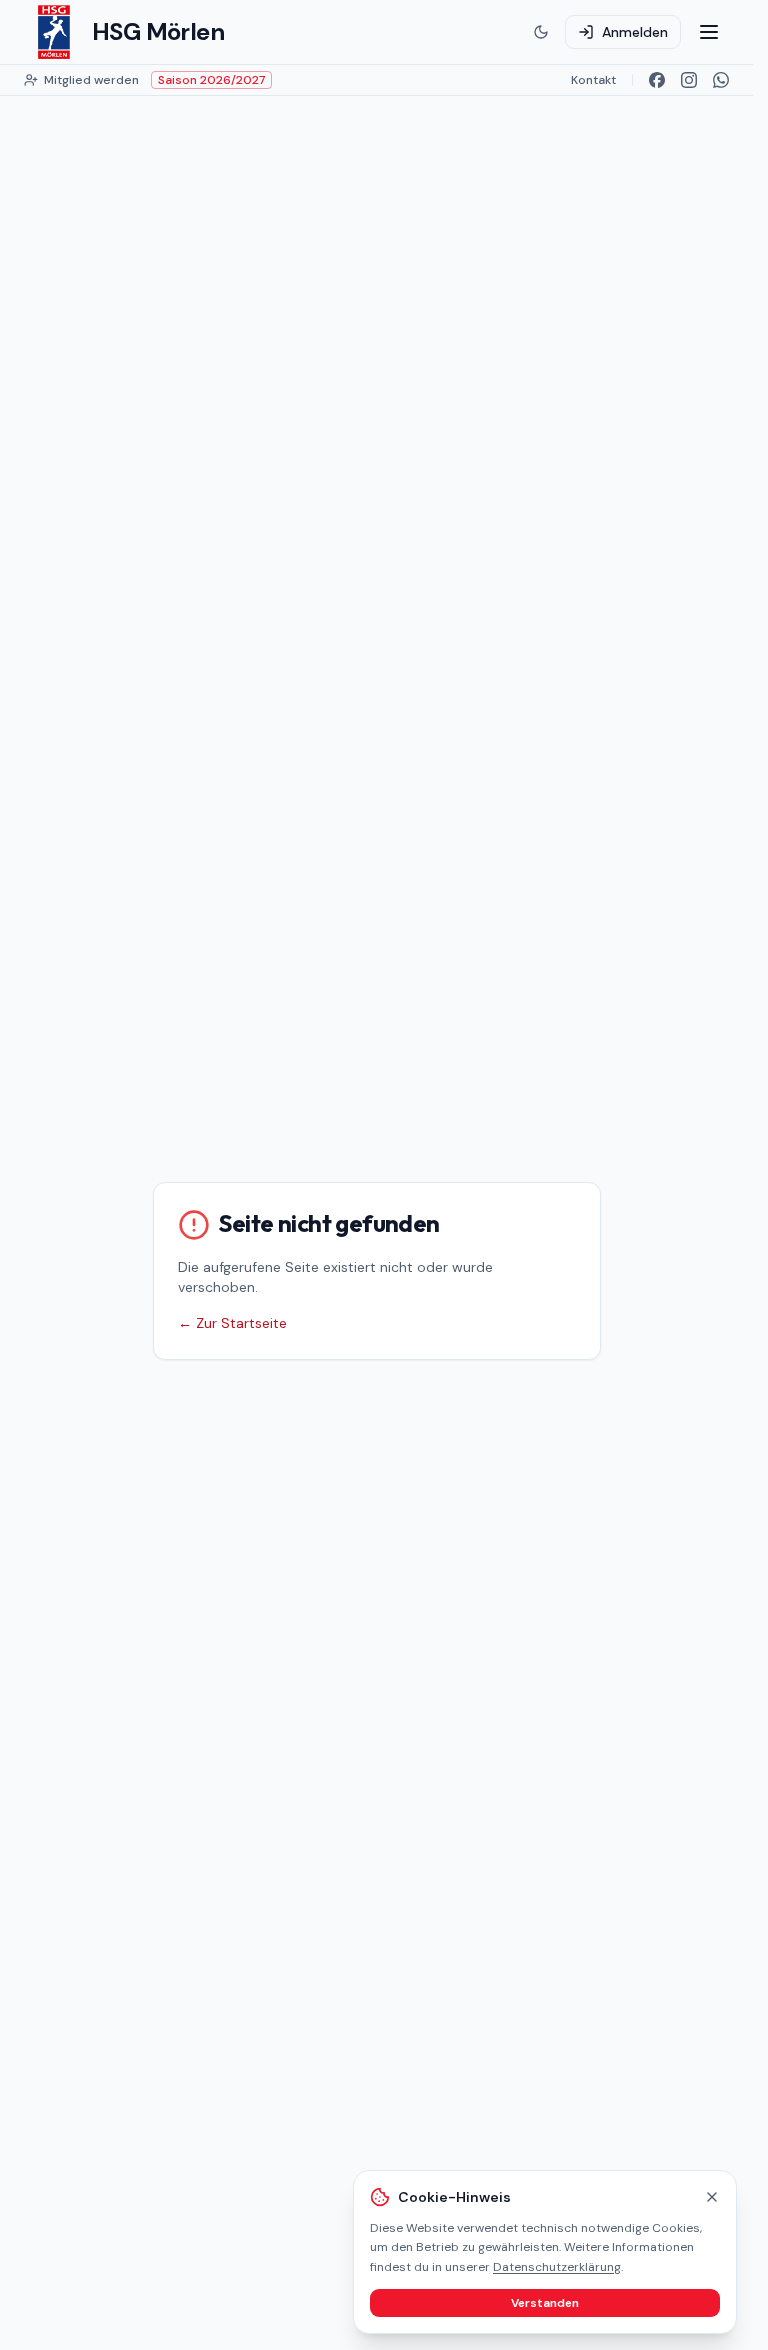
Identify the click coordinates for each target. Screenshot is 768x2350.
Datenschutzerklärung (557, 2267)
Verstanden (545, 2303)
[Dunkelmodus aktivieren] (541, 32)
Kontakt (593, 80)
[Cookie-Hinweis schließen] (712, 2197)
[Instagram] (689, 80)
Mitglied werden (91, 80)
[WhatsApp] (721, 80)
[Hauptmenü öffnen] (709, 32)
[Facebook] (657, 80)
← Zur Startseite (232, 1323)
